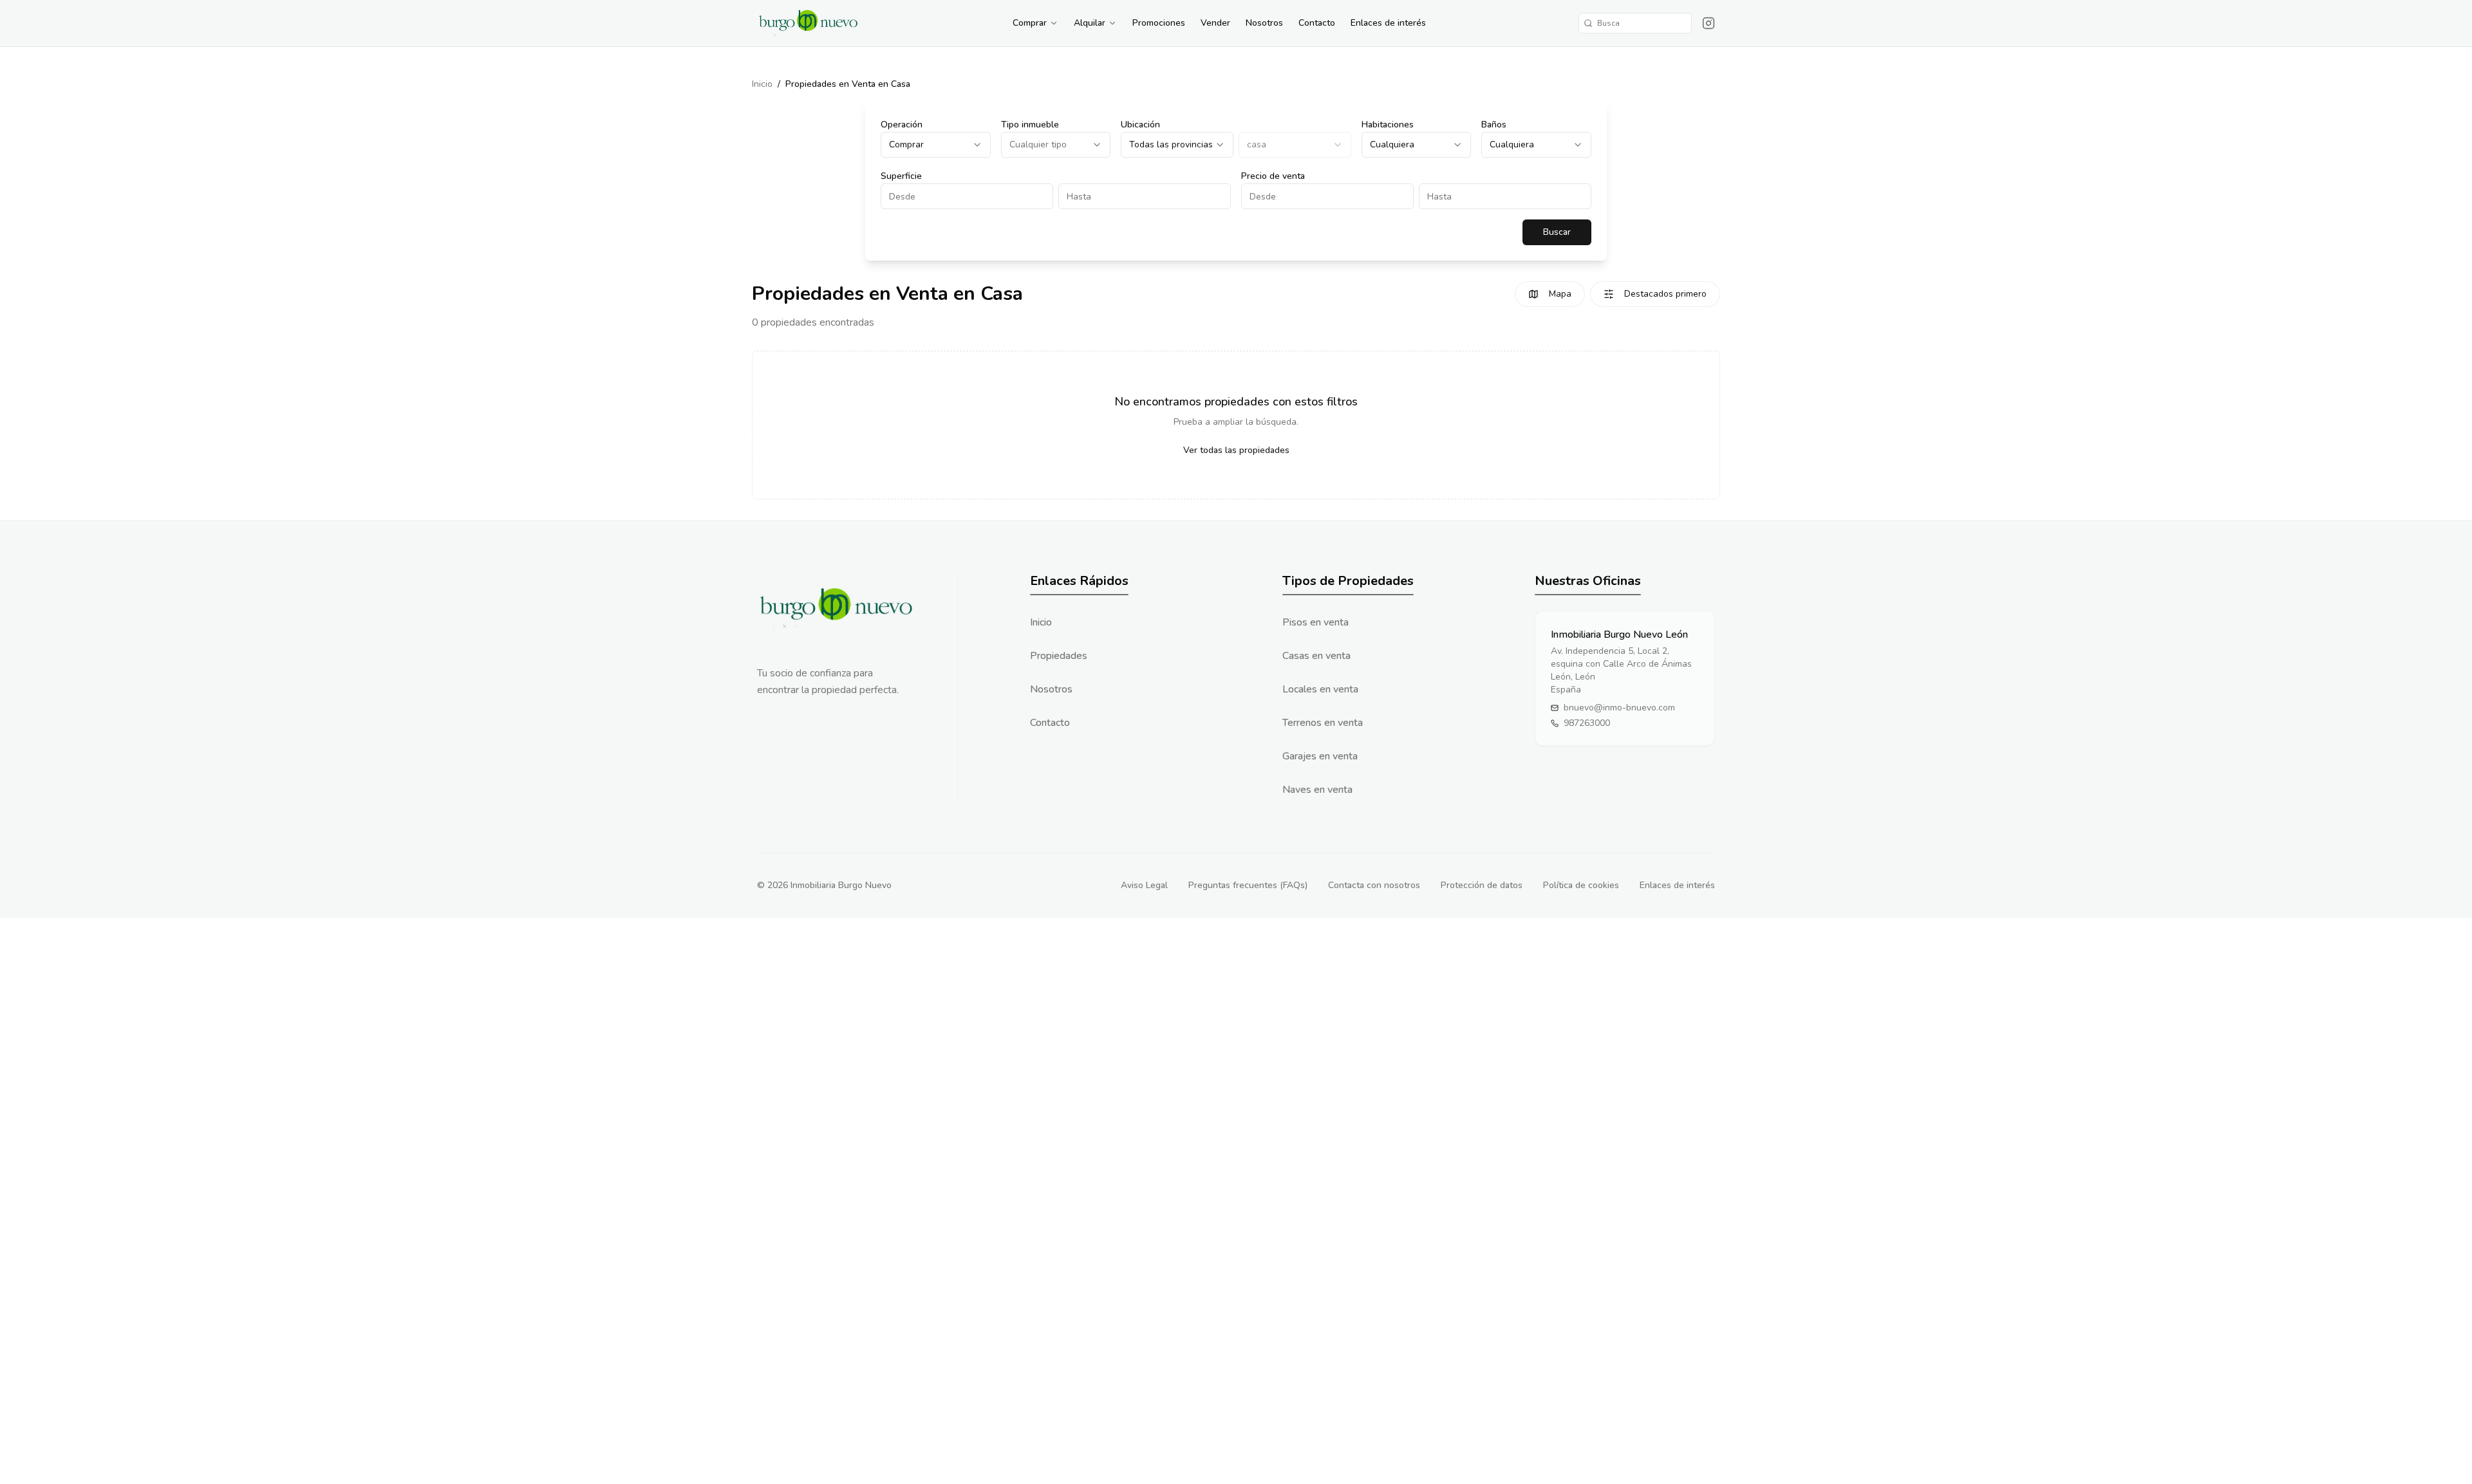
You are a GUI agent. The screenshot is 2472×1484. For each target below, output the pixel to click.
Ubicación (1140, 125)
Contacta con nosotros (1374, 885)
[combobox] (936, 145)
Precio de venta (1273, 176)
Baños (1494, 125)
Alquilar (1090, 23)
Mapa (1560, 294)
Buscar (1557, 232)
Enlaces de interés (1388, 23)
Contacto (1317, 23)
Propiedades (1059, 656)
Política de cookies (1581, 885)
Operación (902, 125)
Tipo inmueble (1030, 125)
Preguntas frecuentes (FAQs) (1248, 885)
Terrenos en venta (1323, 723)
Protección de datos (1482, 885)
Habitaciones (1388, 125)
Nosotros (1264, 23)
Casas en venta (1316, 656)
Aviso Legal (1144, 885)
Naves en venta (1317, 790)
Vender (1215, 23)
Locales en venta (1320, 689)
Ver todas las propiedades (1236, 450)
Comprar (1030, 23)
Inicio (762, 84)
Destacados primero (1665, 294)
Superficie (901, 176)
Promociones (1159, 23)
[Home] (809, 23)
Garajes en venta (1320, 756)
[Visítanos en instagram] (1709, 23)
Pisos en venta (1316, 622)
